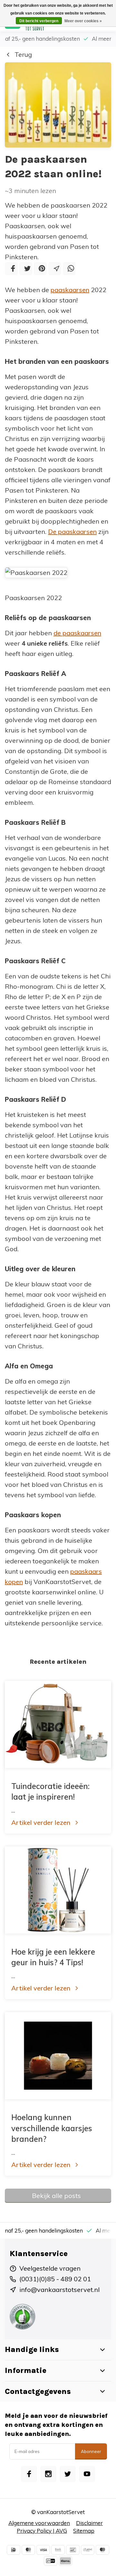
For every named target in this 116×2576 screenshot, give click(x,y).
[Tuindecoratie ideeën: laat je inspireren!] (58, 1724)
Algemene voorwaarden (39, 2523)
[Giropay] (51, 2561)
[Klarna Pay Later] (65, 2561)
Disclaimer (89, 2523)
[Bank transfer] (58, 2550)
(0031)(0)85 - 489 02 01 (55, 2279)
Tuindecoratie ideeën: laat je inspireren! (50, 1792)
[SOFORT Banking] (88, 2550)
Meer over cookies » (83, 21)
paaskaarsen (70, 290)
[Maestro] (102, 2550)
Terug (23, 54)
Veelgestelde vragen (50, 2268)
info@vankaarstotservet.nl (59, 2290)
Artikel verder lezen (41, 1822)
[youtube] (87, 2474)
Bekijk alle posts (56, 2196)
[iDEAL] (14, 2550)
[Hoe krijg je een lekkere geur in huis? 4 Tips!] (58, 1890)
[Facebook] (11, 269)
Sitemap (84, 2531)
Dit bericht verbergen (39, 21)
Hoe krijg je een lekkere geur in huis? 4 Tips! (53, 1957)
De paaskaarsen (72, 532)
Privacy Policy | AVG (42, 2531)
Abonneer (91, 2451)
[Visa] (43, 2550)
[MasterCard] (28, 2550)
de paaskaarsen (77, 633)
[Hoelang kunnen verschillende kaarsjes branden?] (58, 2056)
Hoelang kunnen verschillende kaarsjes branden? (52, 2128)
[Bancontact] (73, 2550)
